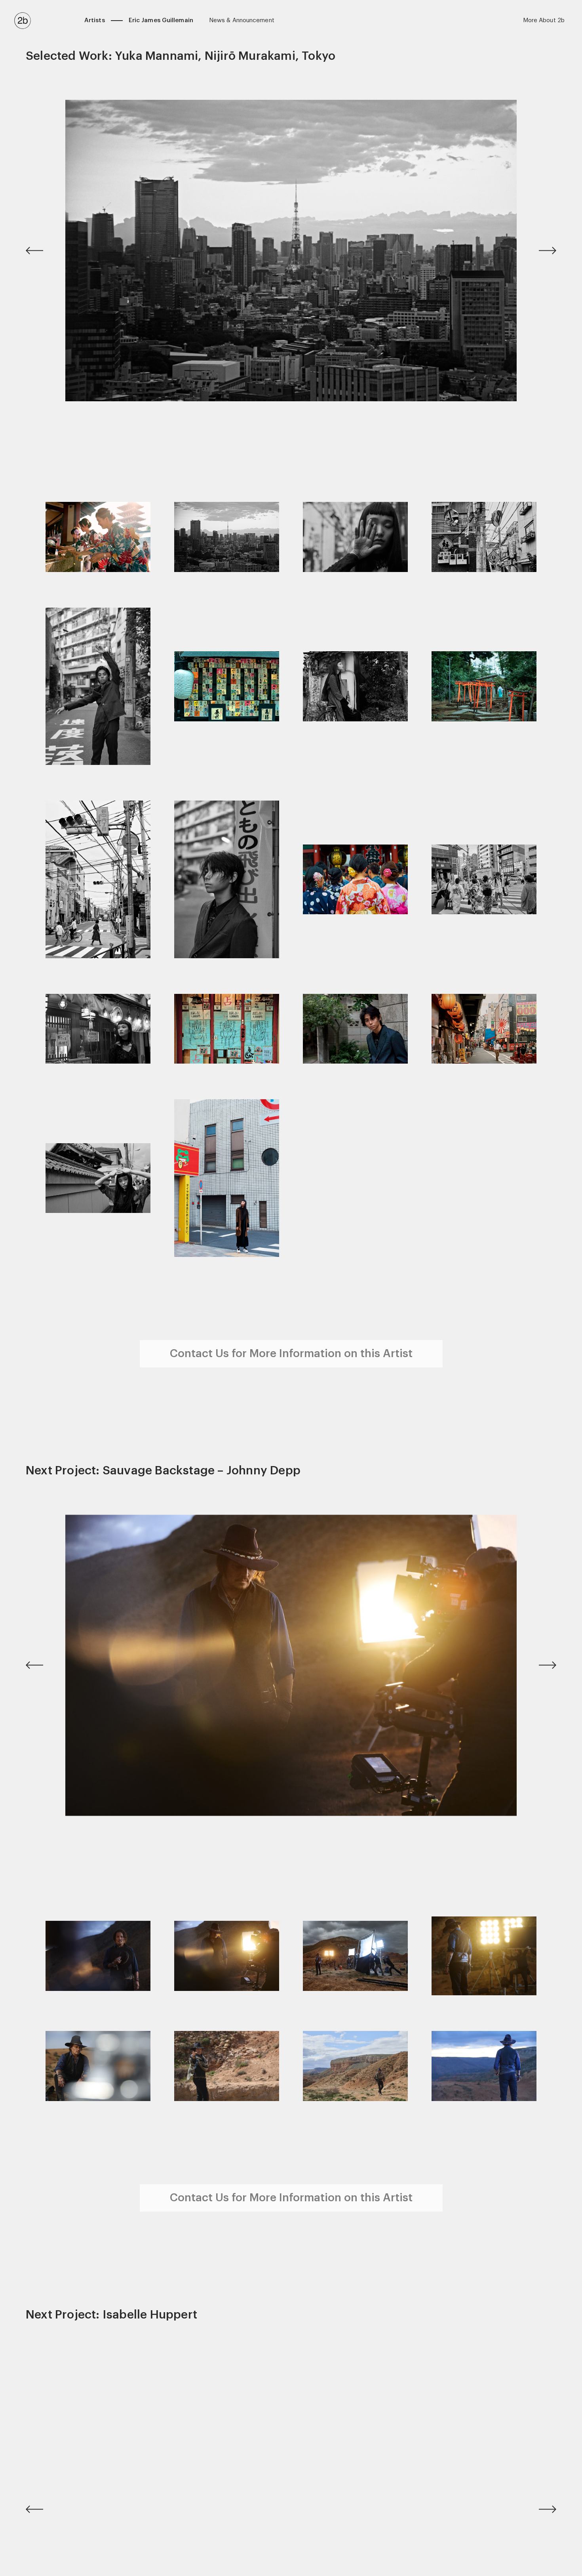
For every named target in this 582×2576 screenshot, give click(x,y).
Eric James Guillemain (161, 20)
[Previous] (46, 251)
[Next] (536, 251)
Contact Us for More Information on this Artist (291, 1354)
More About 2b (544, 20)
